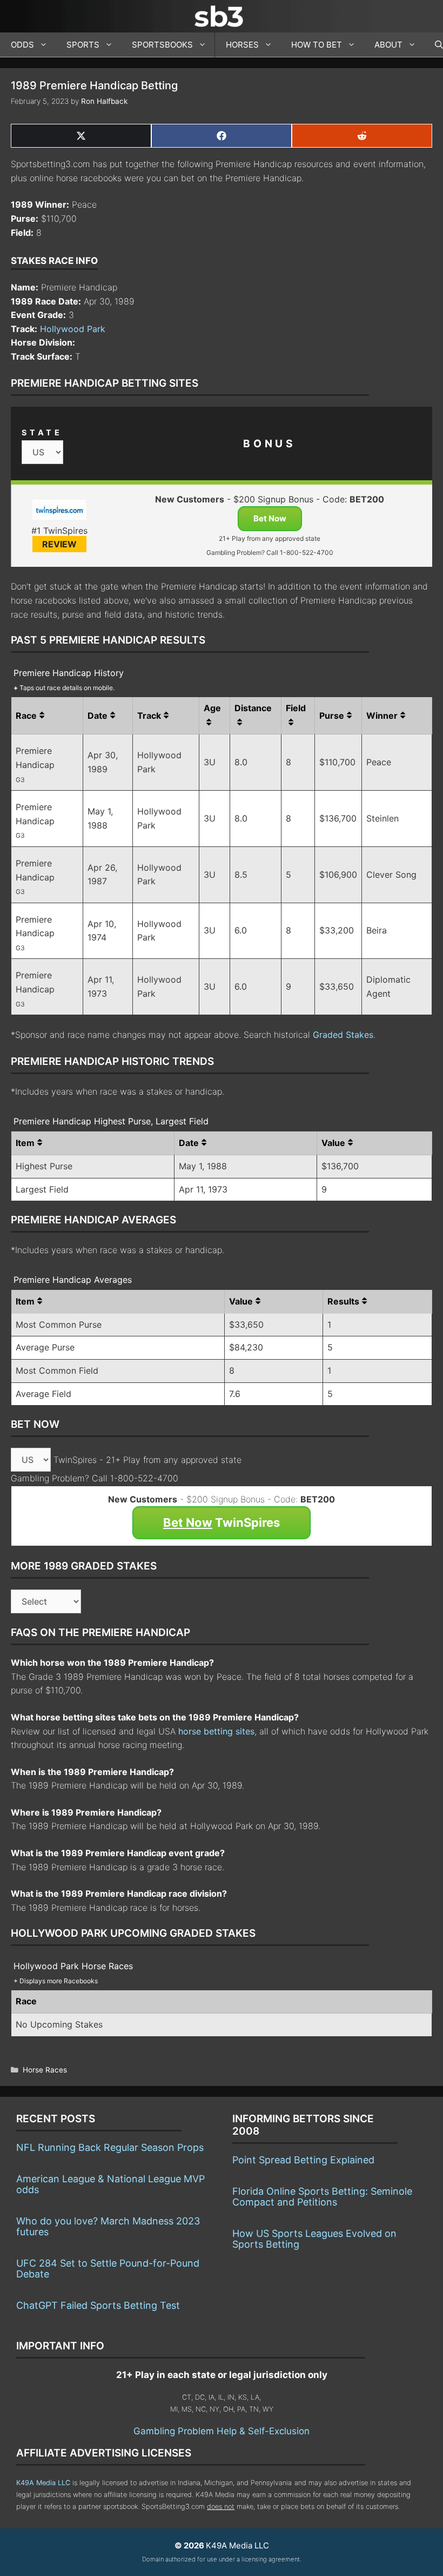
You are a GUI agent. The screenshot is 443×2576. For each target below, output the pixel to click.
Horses (242, 45)
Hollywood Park (73, 329)
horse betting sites (216, 1731)
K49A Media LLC (43, 2483)
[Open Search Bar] (434, 45)
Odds (22, 45)
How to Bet (317, 45)
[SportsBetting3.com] (222, 16)
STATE (42, 432)
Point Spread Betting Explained (303, 2160)
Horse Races (45, 2070)
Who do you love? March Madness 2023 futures (108, 2226)
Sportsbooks (162, 45)
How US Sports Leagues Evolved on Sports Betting (314, 2239)
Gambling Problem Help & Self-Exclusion (222, 2431)
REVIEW (59, 544)
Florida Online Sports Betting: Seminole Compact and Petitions (322, 2197)
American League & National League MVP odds (110, 2184)
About (388, 45)
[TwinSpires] (59, 512)
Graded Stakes (343, 1035)
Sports (83, 45)
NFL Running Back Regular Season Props (110, 2147)
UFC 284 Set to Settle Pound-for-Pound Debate (108, 2269)
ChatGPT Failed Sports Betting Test (98, 2305)
